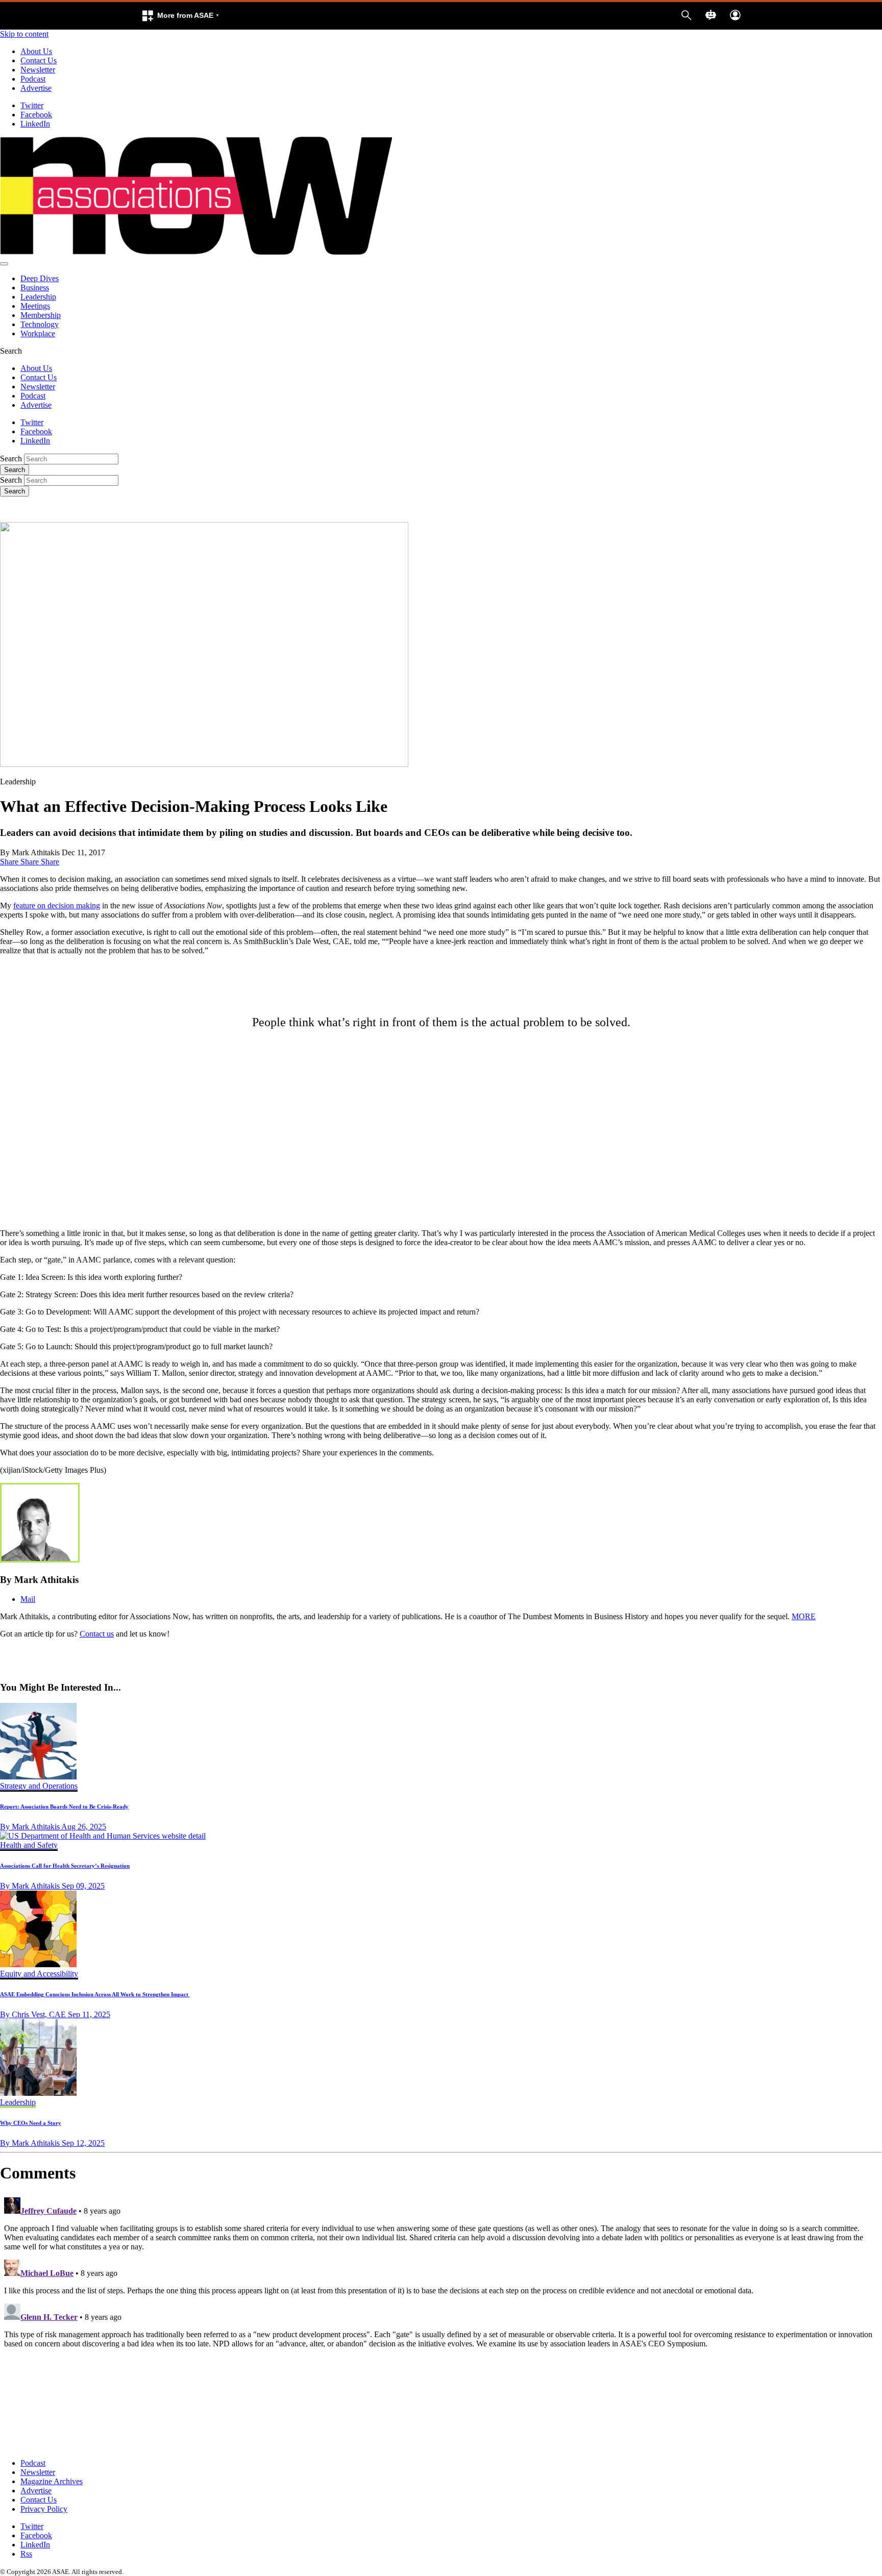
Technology (40, 324)
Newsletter (38, 70)
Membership (41, 315)
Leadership (38, 297)
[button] (180, 16)
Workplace (38, 333)
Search (11, 459)
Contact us (97, 1634)
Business (35, 288)
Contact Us (39, 60)
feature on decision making (57, 906)
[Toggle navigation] (4, 264)
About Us (36, 51)
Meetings (35, 306)
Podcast (33, 79)
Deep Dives (40, 278)
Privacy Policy (44, 2509)
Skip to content (24, 34)
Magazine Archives (52, 2481)
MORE (804, 1616)
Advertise (36, 88)
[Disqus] (441, 2321)
